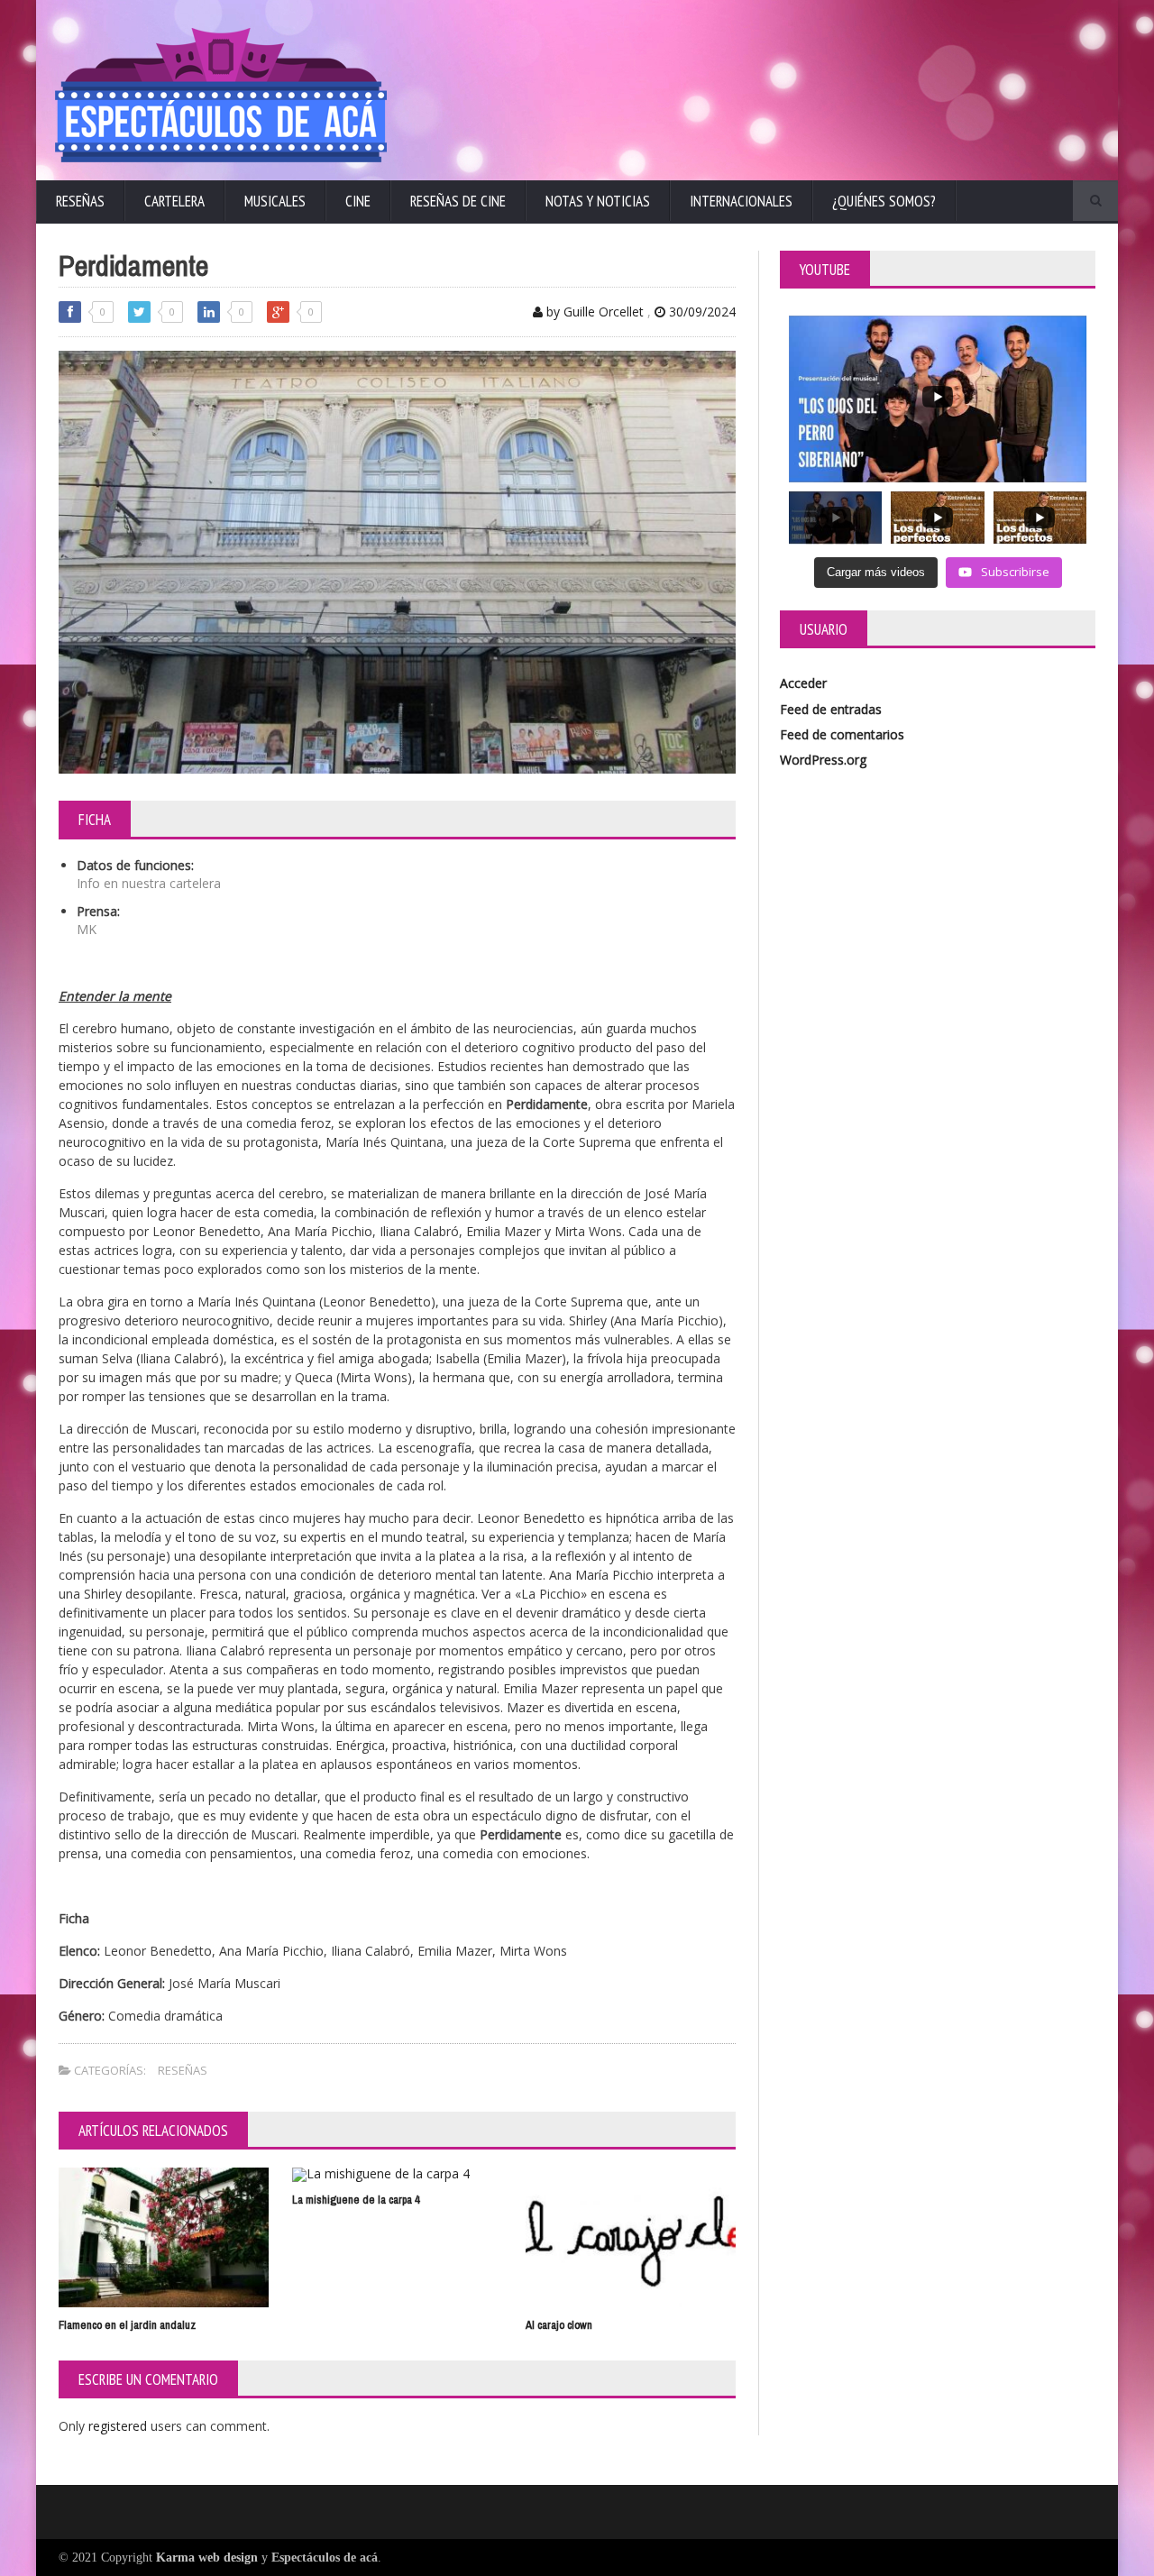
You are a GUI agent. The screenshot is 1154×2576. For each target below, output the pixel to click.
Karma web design (207, 2558)
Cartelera (174, 201)
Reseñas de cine (458, 201)
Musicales (275, 201)
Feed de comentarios (842, 734)
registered (119, 2426)
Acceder (803, 683)
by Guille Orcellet (593, 312)
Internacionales (741, 201)
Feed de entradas (831, 709)
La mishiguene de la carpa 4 (356, 2200)
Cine (358, 201)
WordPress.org (823, 760)
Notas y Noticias (598, 201)
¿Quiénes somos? (884, 201)
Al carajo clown (559, 2325)
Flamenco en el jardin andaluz (127, 2325)
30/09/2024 (701, 312)
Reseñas (80, 201)
